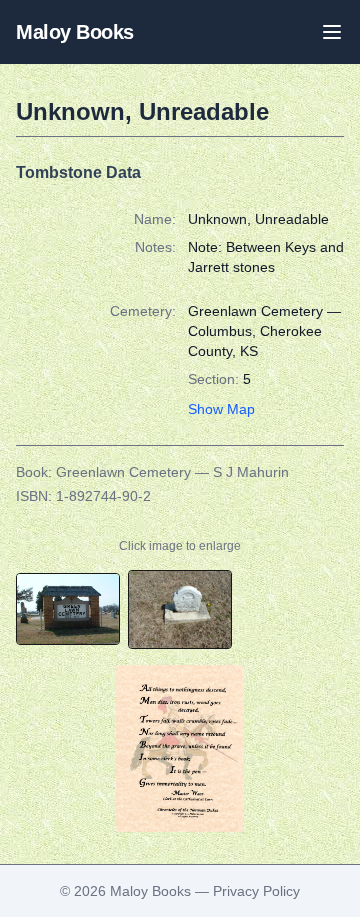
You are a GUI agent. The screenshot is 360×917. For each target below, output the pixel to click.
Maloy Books (75, 32)
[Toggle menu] (332, 32)
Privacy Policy (256, 891)
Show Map (221, 409)
